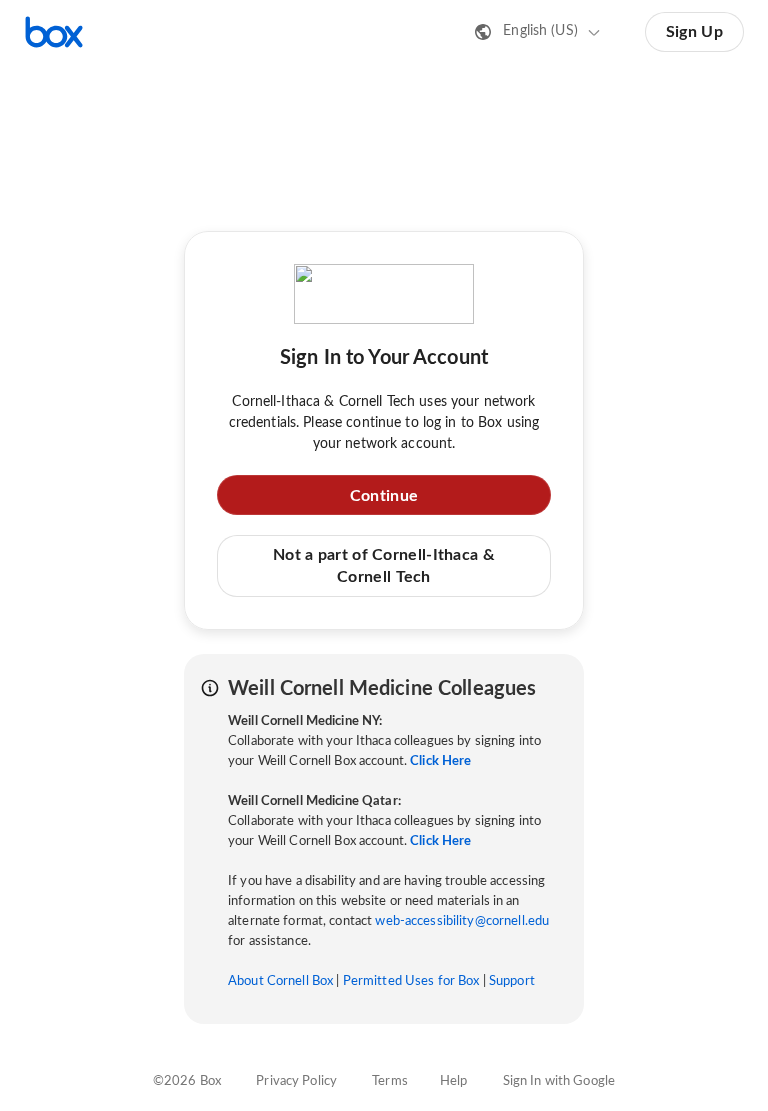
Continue (384, 496)
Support (512, 981)
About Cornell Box (280, 981)
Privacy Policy (296, 1081)
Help (454, 1081)
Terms (390, 1081)
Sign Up (694, 32)
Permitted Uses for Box (411, 981)
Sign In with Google (559, 1081)
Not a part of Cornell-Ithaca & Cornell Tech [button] (384, 566)
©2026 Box (187, 1081)
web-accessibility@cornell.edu (462, 921)
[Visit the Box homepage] (54, 32)
